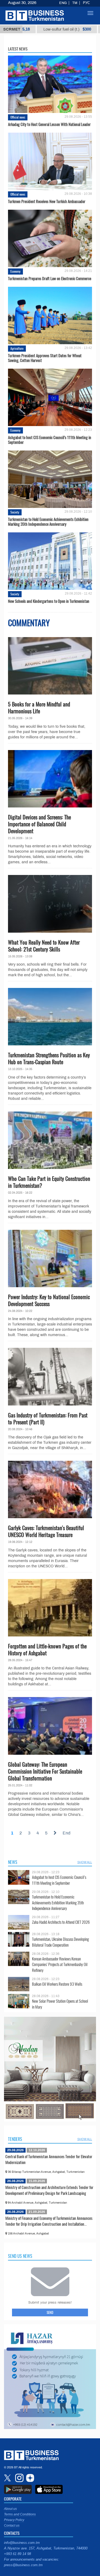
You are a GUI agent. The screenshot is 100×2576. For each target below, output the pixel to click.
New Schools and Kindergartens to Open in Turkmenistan (49, 601)
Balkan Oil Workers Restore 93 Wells (57, 1984)
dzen (29, 2478)
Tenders (15, 2139)
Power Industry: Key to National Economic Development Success (49, 1300)
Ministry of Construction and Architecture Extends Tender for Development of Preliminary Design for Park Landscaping (49, 2190)
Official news (18, 117)
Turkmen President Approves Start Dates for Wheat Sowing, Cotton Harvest (45, 358)
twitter (8, 2478)
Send (50, 2312)
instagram (19, 2478)
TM (75, 3)
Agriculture (17, 348)
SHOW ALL (85, 1862)
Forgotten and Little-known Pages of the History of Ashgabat (47, 1649)
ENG (63, 3)
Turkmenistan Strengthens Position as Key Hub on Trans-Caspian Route (49, 1058)
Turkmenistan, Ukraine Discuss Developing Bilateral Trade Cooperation (60, 1942)
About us (10, 2509)
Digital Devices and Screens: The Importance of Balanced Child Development (39, 824)
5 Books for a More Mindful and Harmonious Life (39, 708)
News (13, 1862)
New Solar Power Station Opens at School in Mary (60, 2004)
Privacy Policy (14, 2520)
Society (15, 512)
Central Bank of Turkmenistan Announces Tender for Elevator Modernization (49, 2159)
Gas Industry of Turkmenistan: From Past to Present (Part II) (48, 1419)
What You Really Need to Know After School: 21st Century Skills (44, 946)
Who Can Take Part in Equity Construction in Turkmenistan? (49, 1182)
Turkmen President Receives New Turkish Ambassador (47, 201)
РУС (86, 3)
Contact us (12, 2526)
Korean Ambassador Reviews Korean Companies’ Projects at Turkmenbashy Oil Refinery (60, 1965)
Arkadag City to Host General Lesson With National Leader (49, 124)
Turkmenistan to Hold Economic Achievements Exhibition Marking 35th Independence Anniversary (48, 521)
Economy (15, 271)
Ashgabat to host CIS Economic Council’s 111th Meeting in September (50, 440)
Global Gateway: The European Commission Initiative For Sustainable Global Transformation (45, 1771)
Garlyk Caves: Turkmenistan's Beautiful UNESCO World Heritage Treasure (46, 1531)
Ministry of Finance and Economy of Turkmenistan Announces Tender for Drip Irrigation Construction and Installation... (49, 2221)
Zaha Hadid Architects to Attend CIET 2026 (61, 1922)
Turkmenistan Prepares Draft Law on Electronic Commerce (50, 278)
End (67, 1833)
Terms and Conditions (20, 2514)
